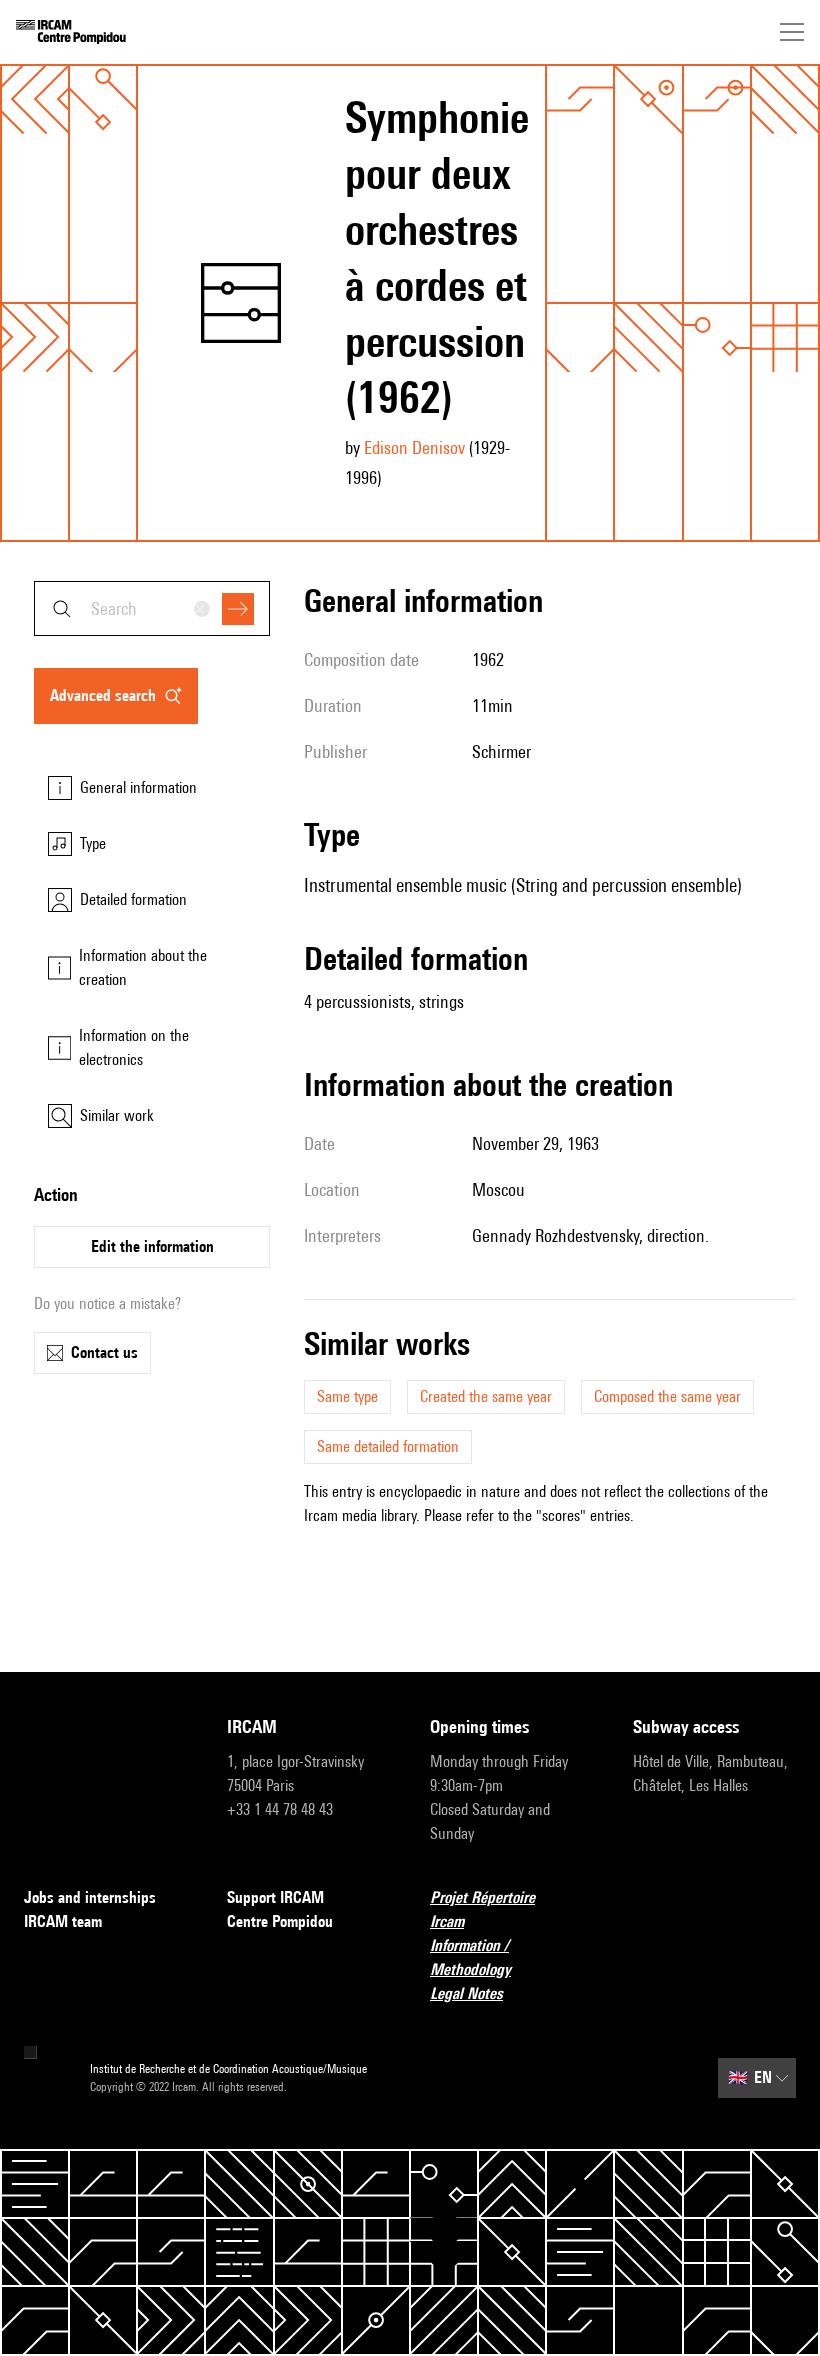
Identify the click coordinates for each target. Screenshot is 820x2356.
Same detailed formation (388, 1446)
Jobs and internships (90, 1897)
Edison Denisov (414, 447)
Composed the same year (667, 1396)
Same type (347, 1396)
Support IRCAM (275, 1897)
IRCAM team (63, 1921)
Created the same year (486, 1396)
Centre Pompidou (280, 1921)
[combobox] (152, 608)
